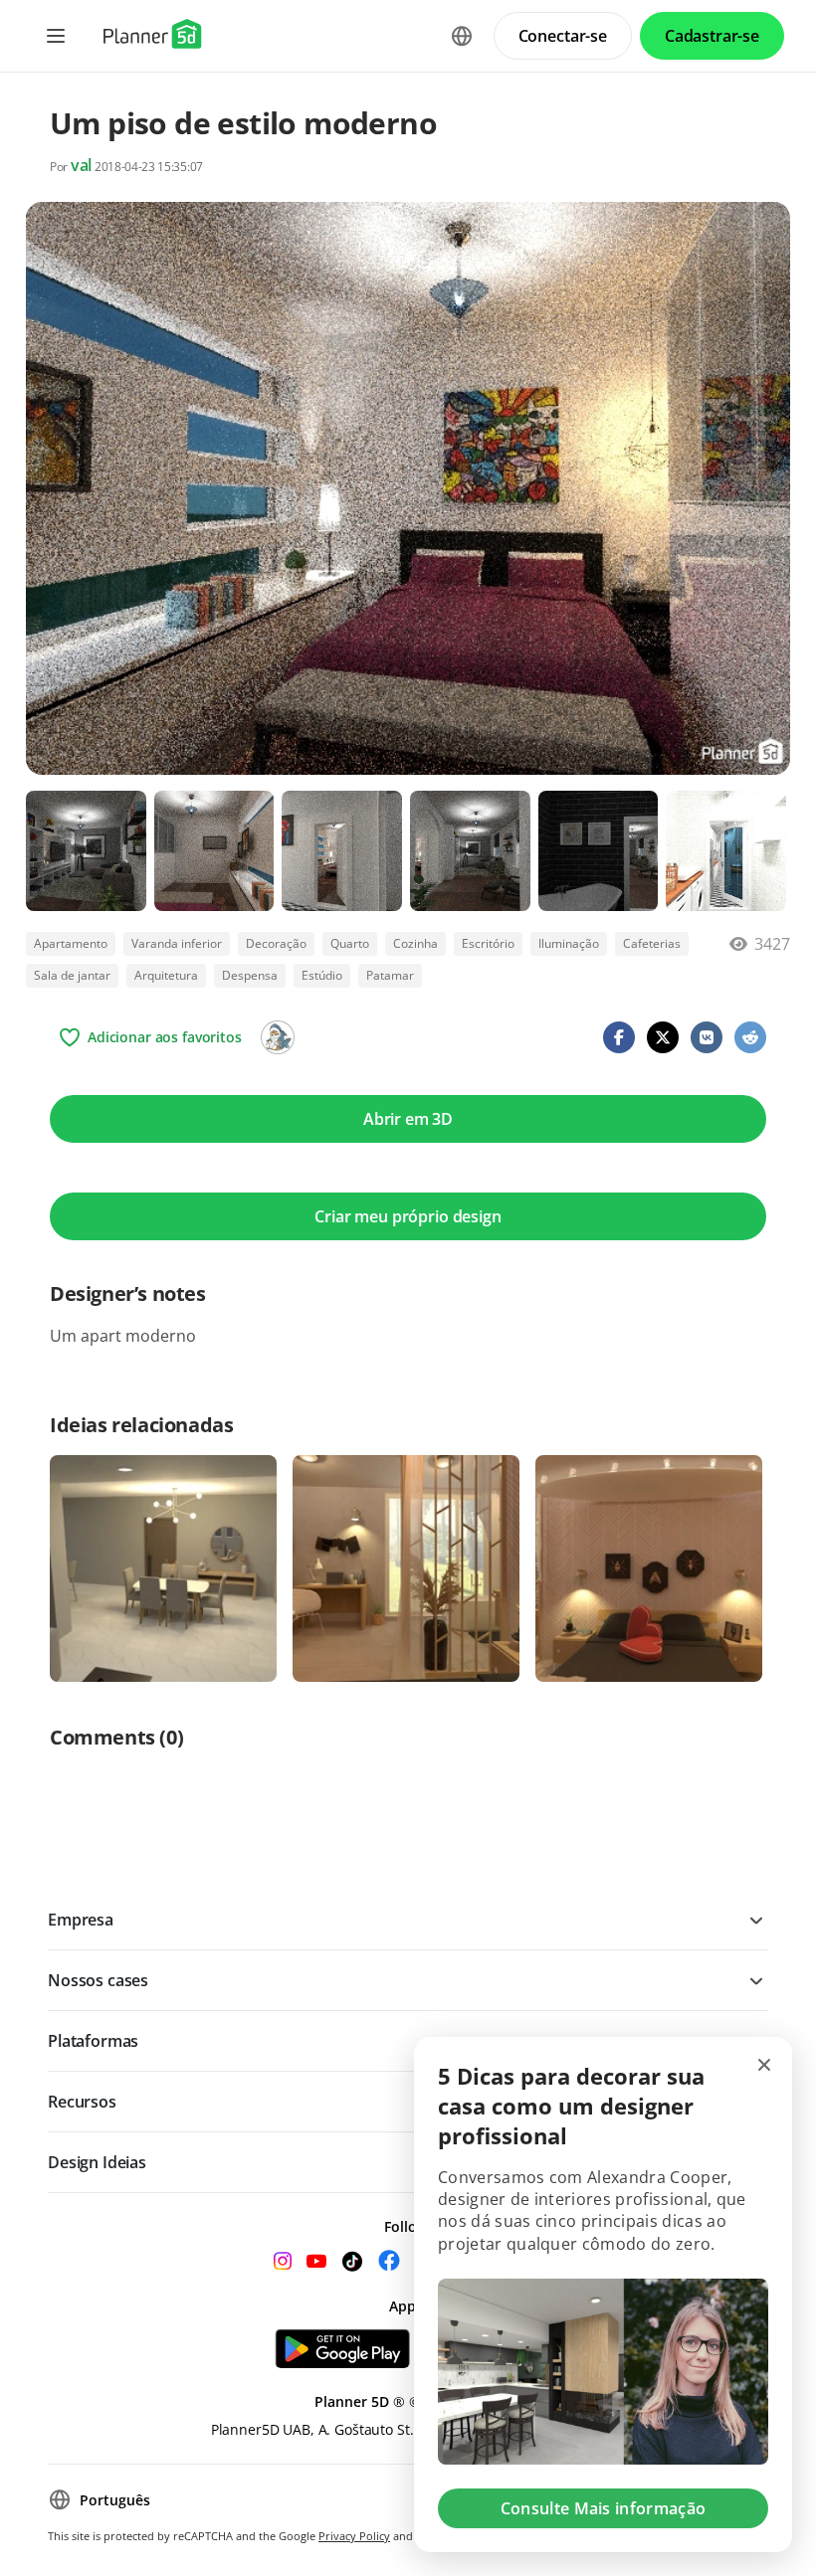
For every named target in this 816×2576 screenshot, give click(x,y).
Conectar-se (563, 36)
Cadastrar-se (712, 36)
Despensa (250, 975)
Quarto (350, 943)
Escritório (488, 943)
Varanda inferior (177, 943)
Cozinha (415, 943)
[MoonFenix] (278, 1037)
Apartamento (71, 943)
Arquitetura (166, 975)
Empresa (81, 1920)
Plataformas (93, 2041)
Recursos (82, 2102)
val (82, 165)
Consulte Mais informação (604, 2508)
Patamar (390, 975)
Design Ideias (97, 2162)
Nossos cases (98, 1980)
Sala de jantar (72, 975)
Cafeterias (652, 943)
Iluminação (569, 943)
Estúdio (322, 975)
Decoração (276, 943)
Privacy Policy (354, 2536)
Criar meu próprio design (408, 1216)
